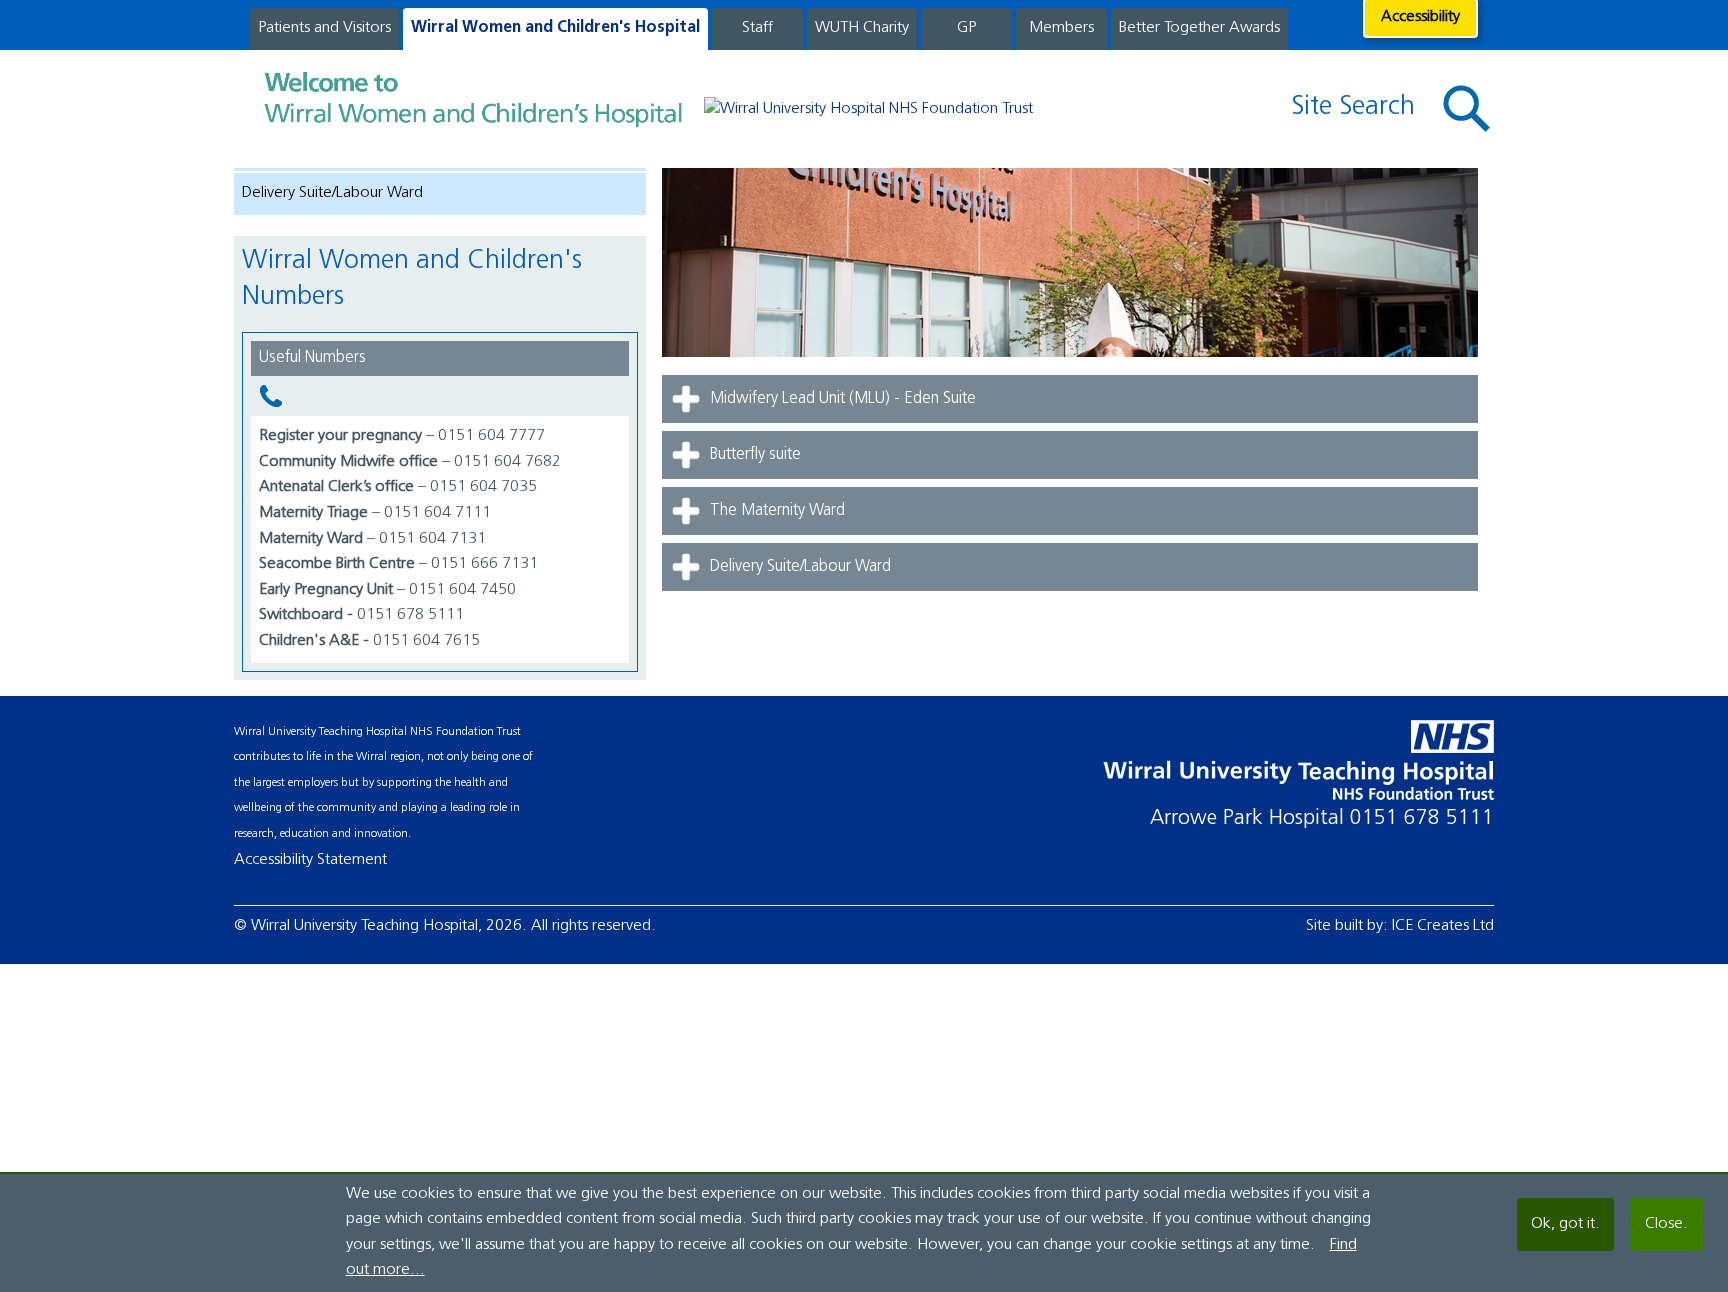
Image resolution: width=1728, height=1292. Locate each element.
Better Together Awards (1199, 28)
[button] (1467, 109)
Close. (1666, 1224)
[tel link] (440, 396)
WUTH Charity (862, 28)
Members (1061, 28)
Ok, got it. (1565, 1224)
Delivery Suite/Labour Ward (332, 193)
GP (966, 28)
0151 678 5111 (1422, 818)
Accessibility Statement (310, 860)
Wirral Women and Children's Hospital (555, 28)
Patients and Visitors (324, 28)
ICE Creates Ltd (1443, 926)
